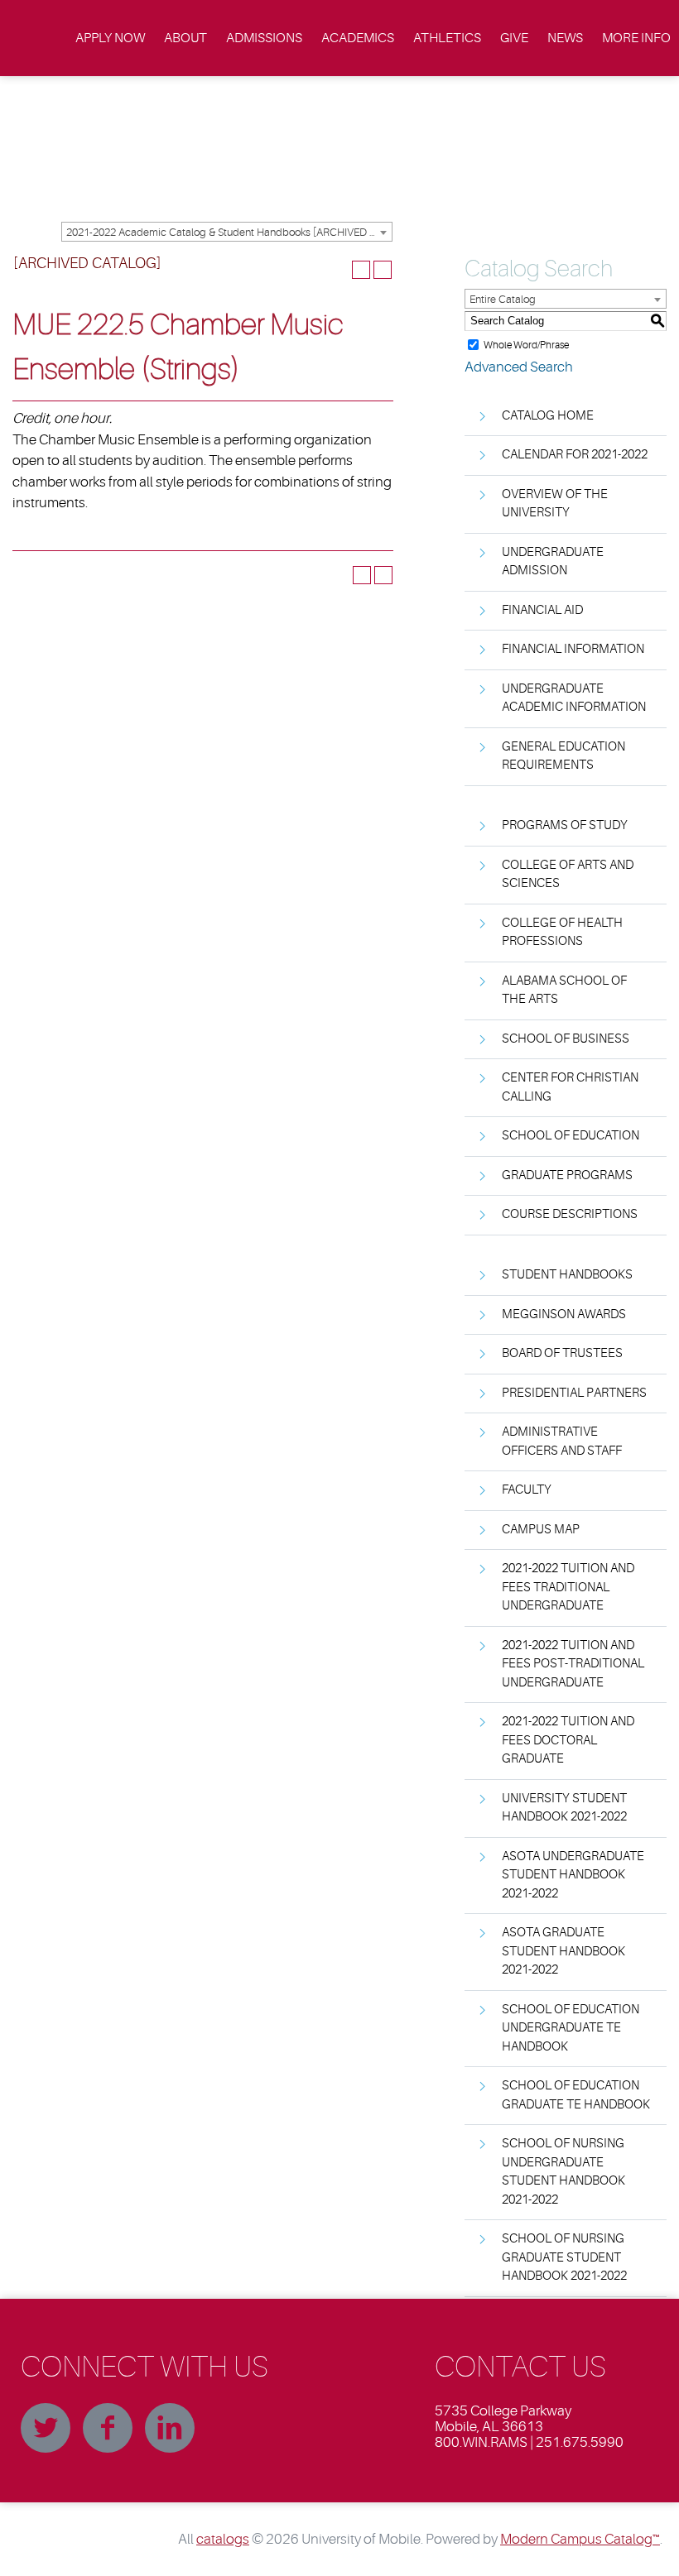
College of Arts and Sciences (568, 875)
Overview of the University (555, 504)
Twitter (46, 2428)
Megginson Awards (564, 1314)
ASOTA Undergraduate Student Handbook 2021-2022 (573, 1875)
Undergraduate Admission (553, 562)
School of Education (571, 1136)
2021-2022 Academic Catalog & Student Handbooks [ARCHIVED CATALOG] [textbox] (229, 232)
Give (514, 38)
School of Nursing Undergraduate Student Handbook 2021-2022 (563, 2172)
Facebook (108, 2428)
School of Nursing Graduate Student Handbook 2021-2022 (564, 2257)
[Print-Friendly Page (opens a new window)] (361, 270)
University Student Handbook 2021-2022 (564, 1808)
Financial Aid (542, 610)
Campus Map (541, 1530)
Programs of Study (565, 825)
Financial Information (573, 649)
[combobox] (227, 232)
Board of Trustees (562, 1353)
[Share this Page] (339, 270)
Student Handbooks (567, 1275)
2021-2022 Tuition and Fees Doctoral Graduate (568, 1740)
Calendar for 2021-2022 (575, 455)
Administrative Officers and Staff (562, 1442)
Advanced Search (519, 367)
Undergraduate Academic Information (574, 698)
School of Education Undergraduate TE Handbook (571, 2028)
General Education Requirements (563, 756)
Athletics (447, 38)
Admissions (264, 38)
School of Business (566, 1039)
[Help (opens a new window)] (383, 270)
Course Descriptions (570, 1214)
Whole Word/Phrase (526, 344)
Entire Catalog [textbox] (503, 299)
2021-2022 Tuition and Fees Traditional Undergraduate (568, 1587)
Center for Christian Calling (570, 1087)
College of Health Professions (562, 933)
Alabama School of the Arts (564, 991)
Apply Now (110, 38)
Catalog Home (548, 416)
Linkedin (170, 2428)
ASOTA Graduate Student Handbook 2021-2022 (563, 1951)
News (565, 38)
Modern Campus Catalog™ (580, 2539)
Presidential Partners (574, 1393)
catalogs (223, 2539)
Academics (358, 38)
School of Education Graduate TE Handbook (576, 2095)
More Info (636, 38)
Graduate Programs (567, 1175)
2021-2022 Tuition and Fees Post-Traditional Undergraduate (573, 1664)
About (185, 38)
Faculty (527, 1490)
